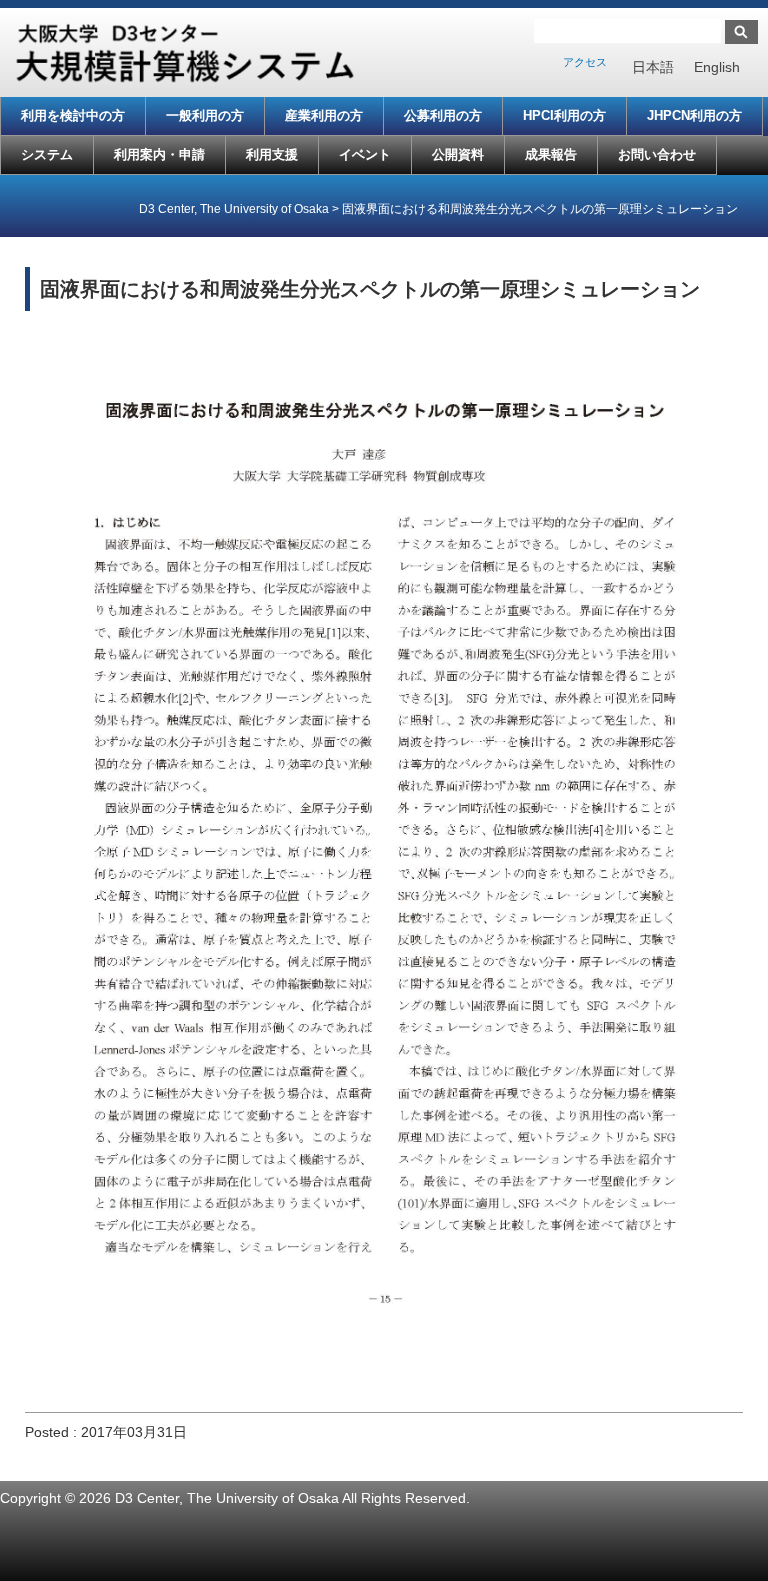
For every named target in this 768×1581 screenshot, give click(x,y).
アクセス (585, 62)
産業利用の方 (324, 115)
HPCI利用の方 (564, 115)
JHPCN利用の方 (694, 115)
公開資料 (458, 154)
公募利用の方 (443, 115)
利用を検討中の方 (73, 115)
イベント (365, 154)
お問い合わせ (657, 154)
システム (47, 154)
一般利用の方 (205, 115)
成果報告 (551, 154)
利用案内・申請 (159, 154)
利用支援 (272, 154)
